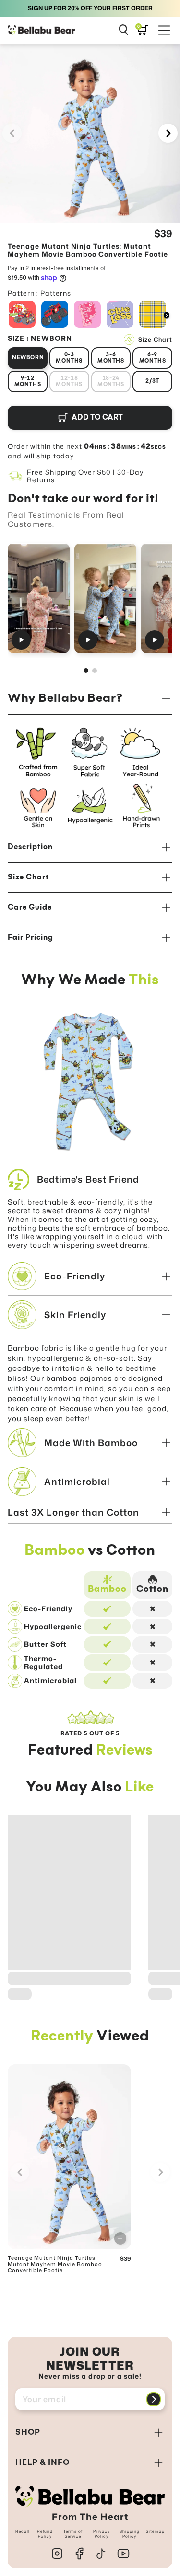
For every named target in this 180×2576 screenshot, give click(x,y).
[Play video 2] (105, 598)
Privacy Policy (102, 2534)
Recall (23, 2531)
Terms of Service (73, 2534)
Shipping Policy (130, 2534)
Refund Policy (45, 2534)
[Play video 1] (39, 598)
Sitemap (155, 2531)
